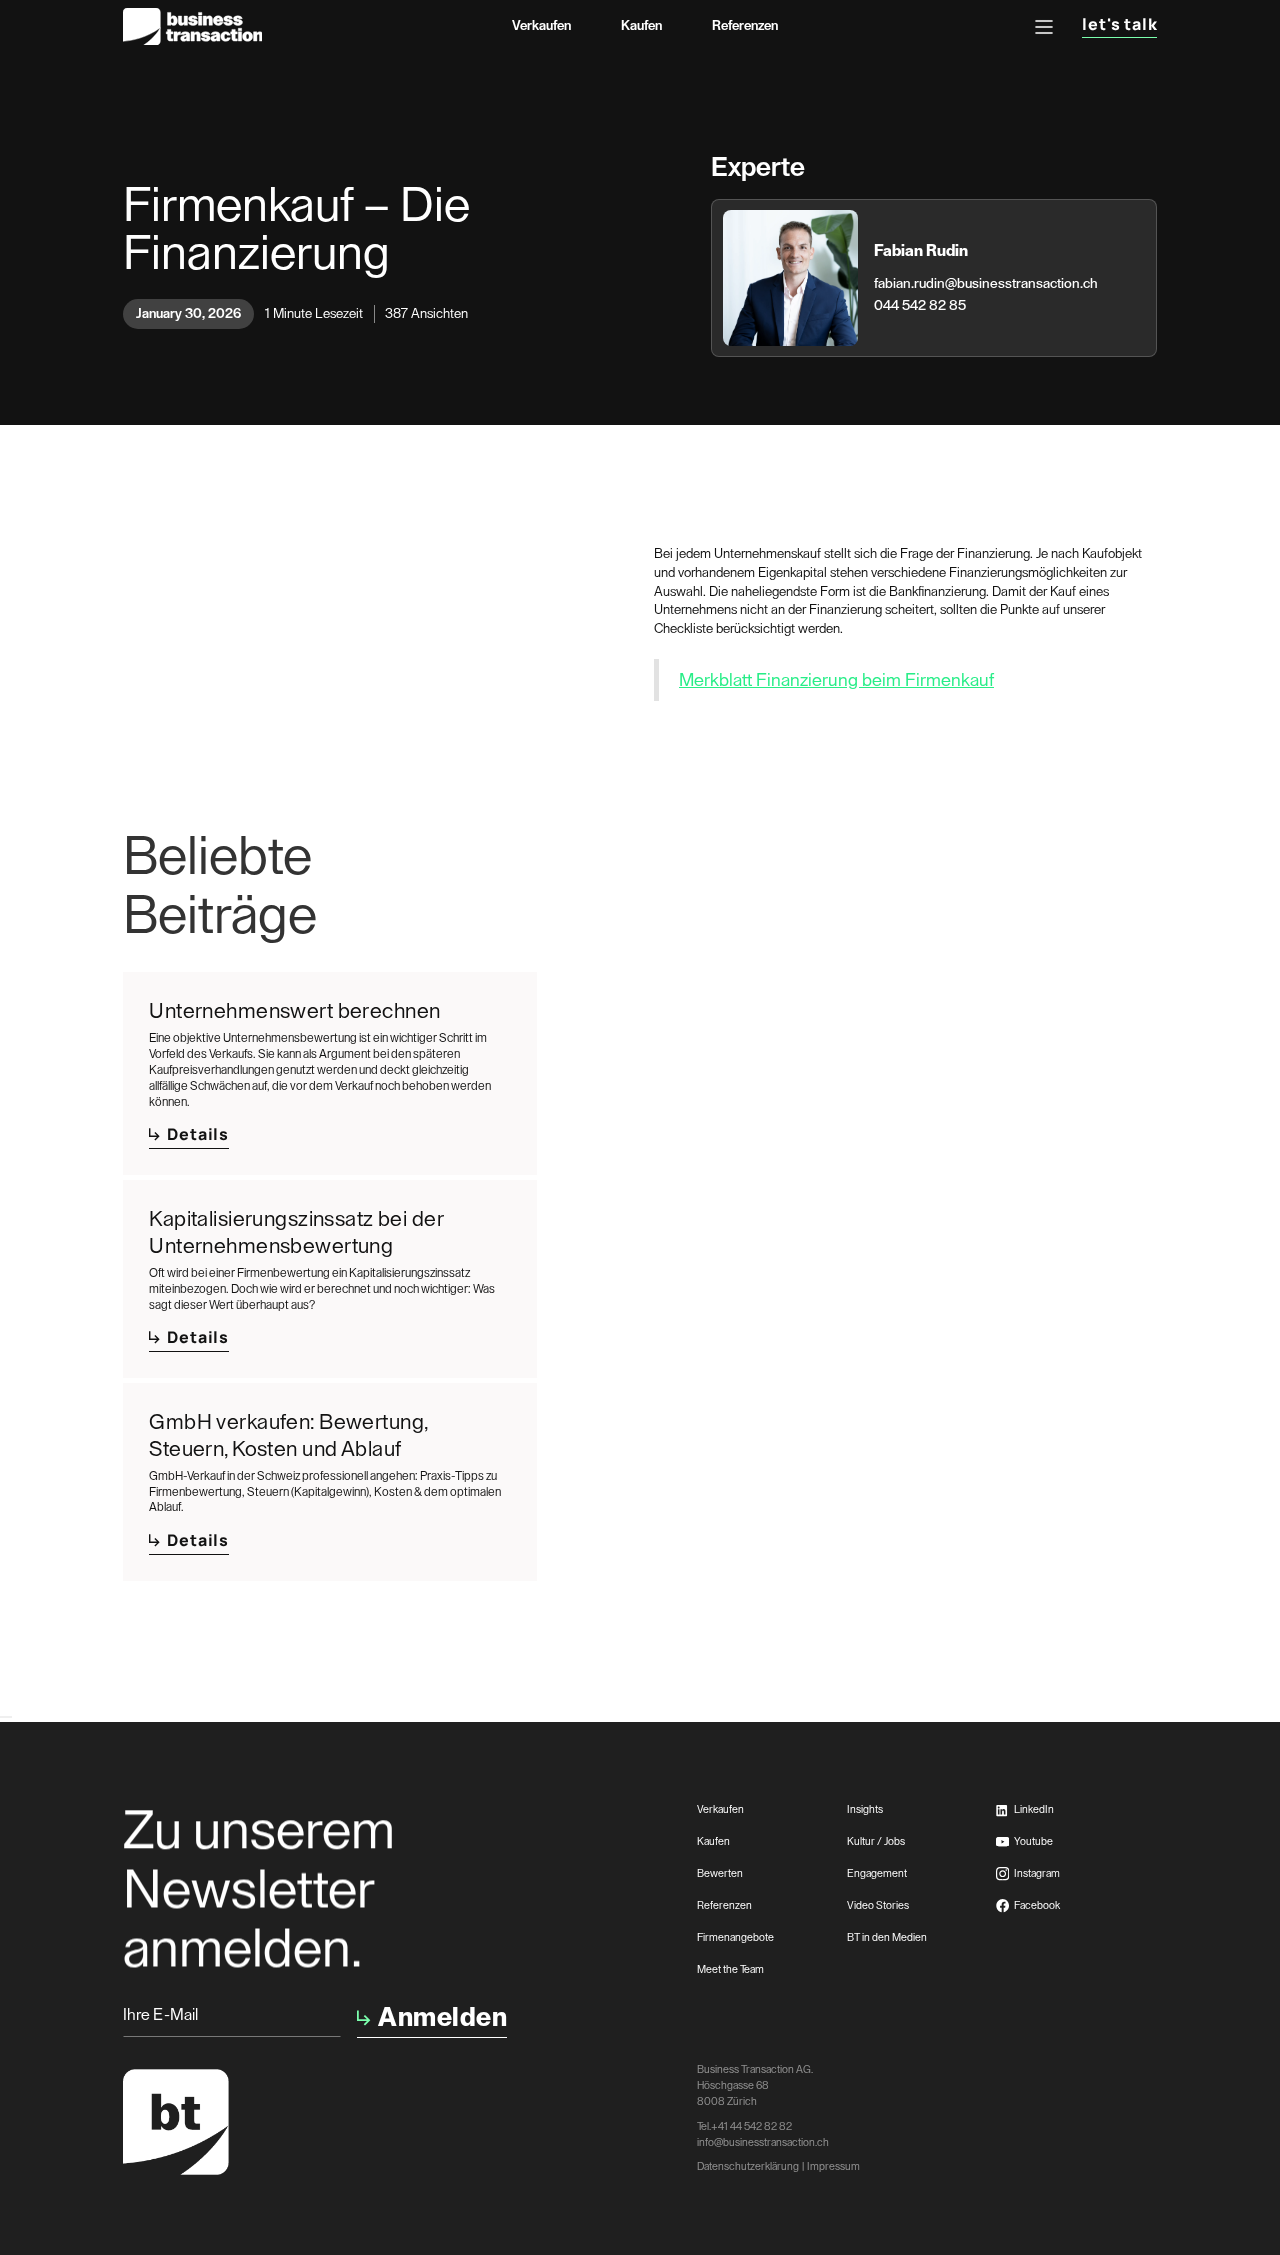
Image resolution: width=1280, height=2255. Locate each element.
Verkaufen (541, 25)
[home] (193, 26)
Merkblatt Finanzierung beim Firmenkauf (836, 680)
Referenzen (745, 25)
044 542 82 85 (920, 306)
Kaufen (641, 25)
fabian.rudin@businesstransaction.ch (986, 284)
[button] (1044, 27)
